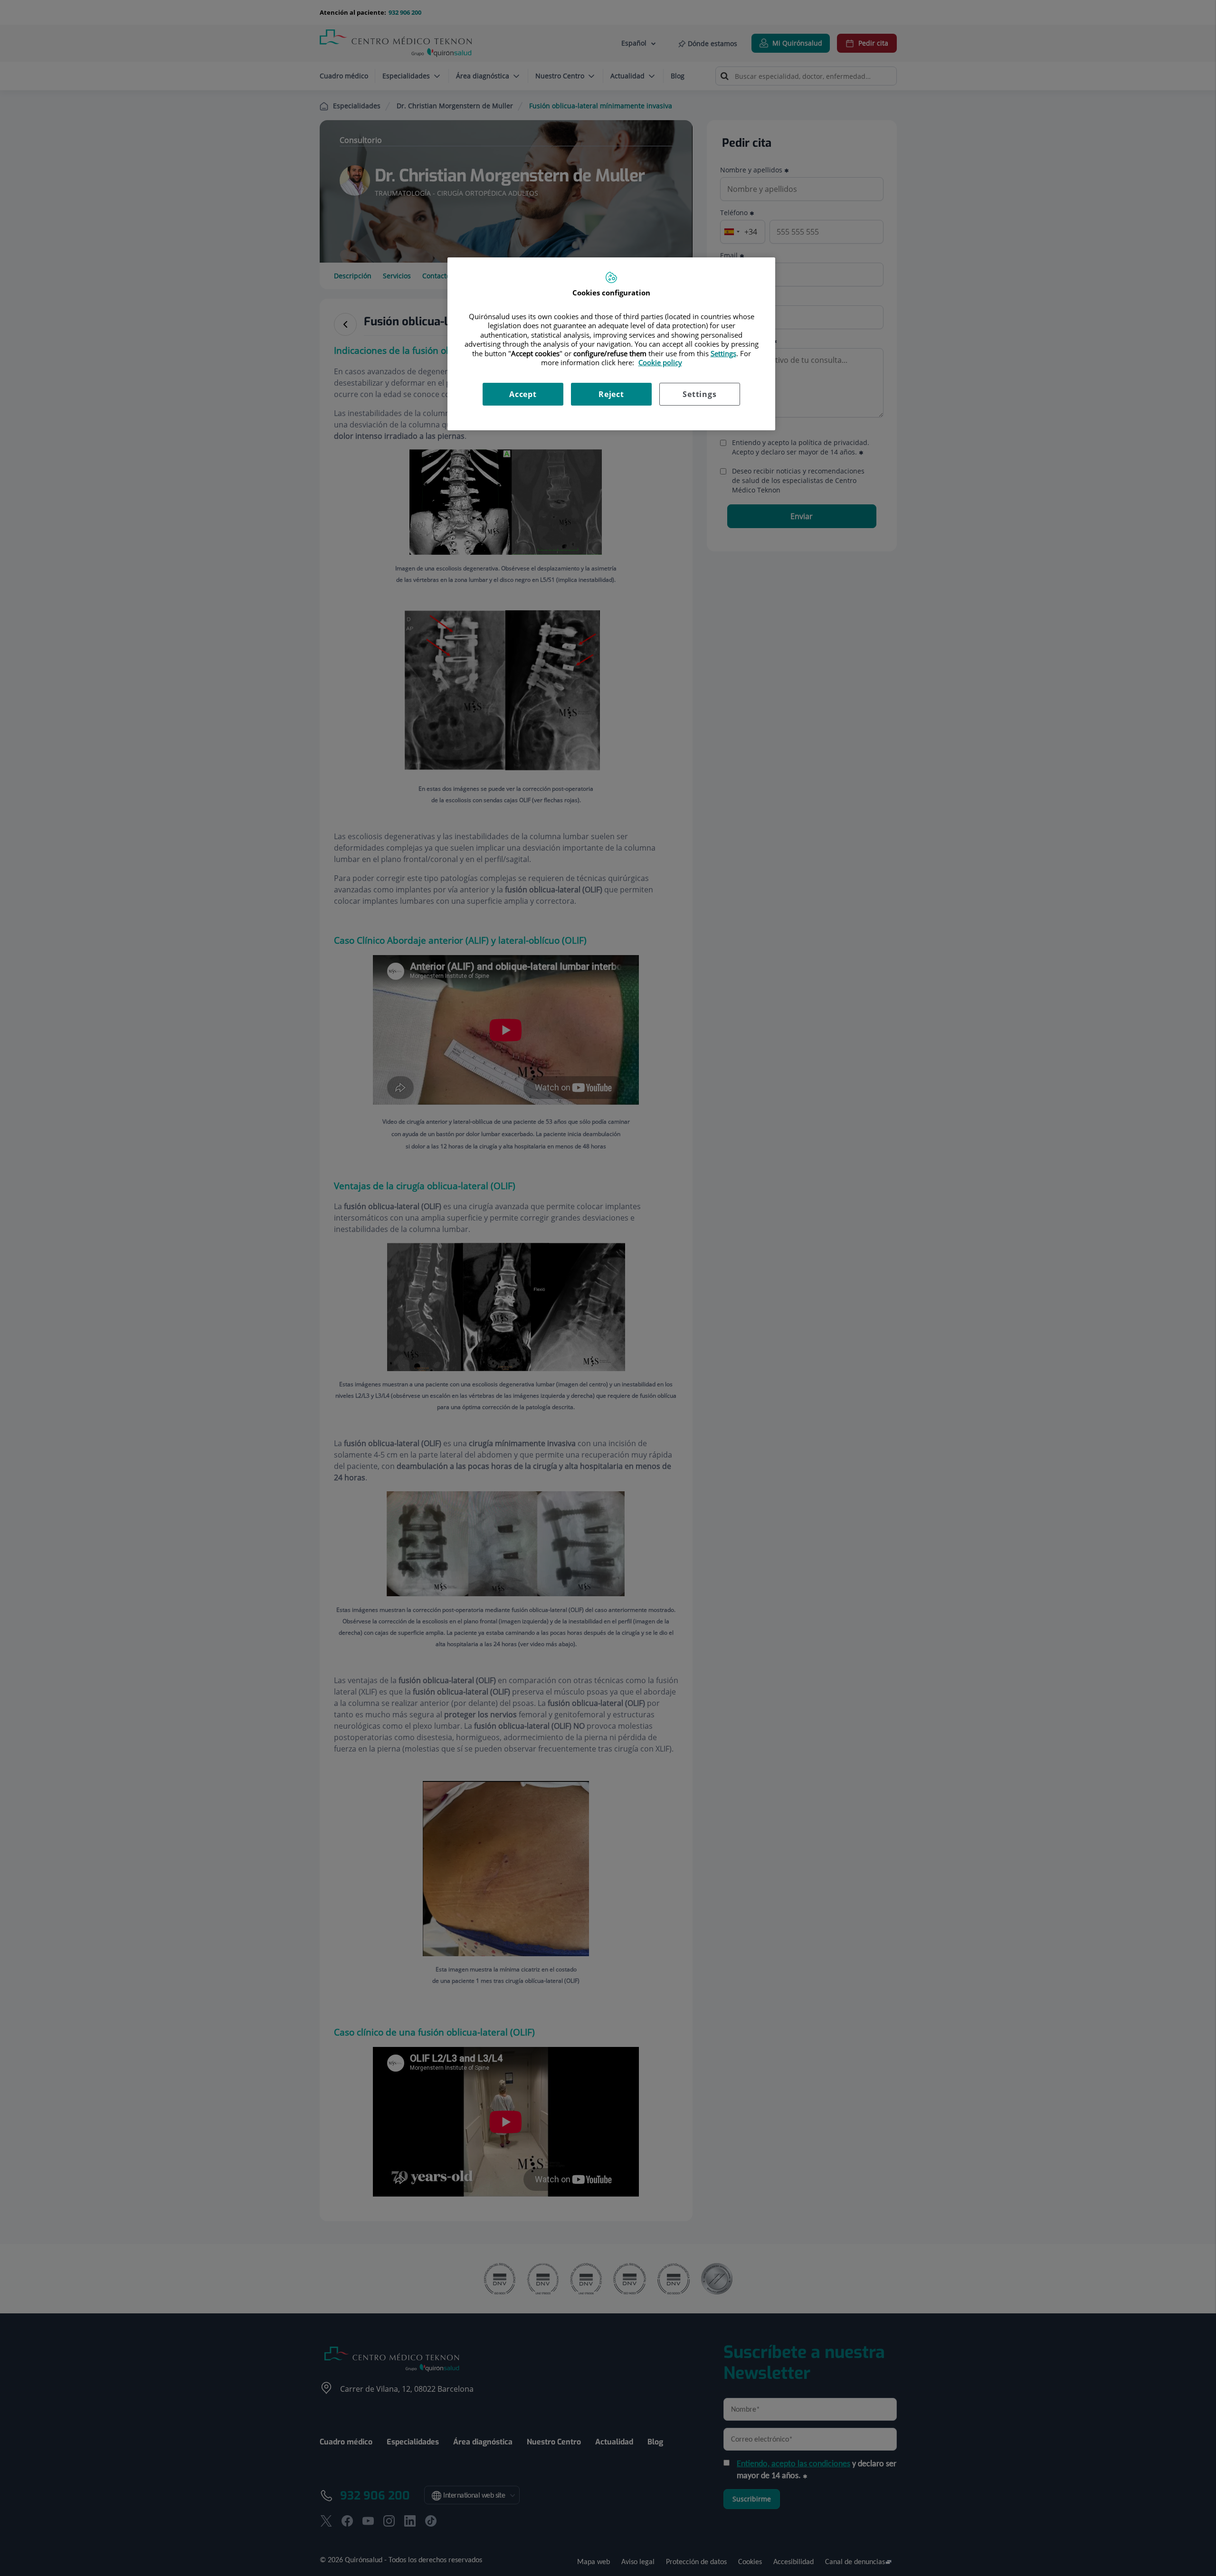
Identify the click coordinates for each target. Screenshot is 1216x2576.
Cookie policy (660, 362)
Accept (523, 394)
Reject (611, 394)
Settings (699, 394)
